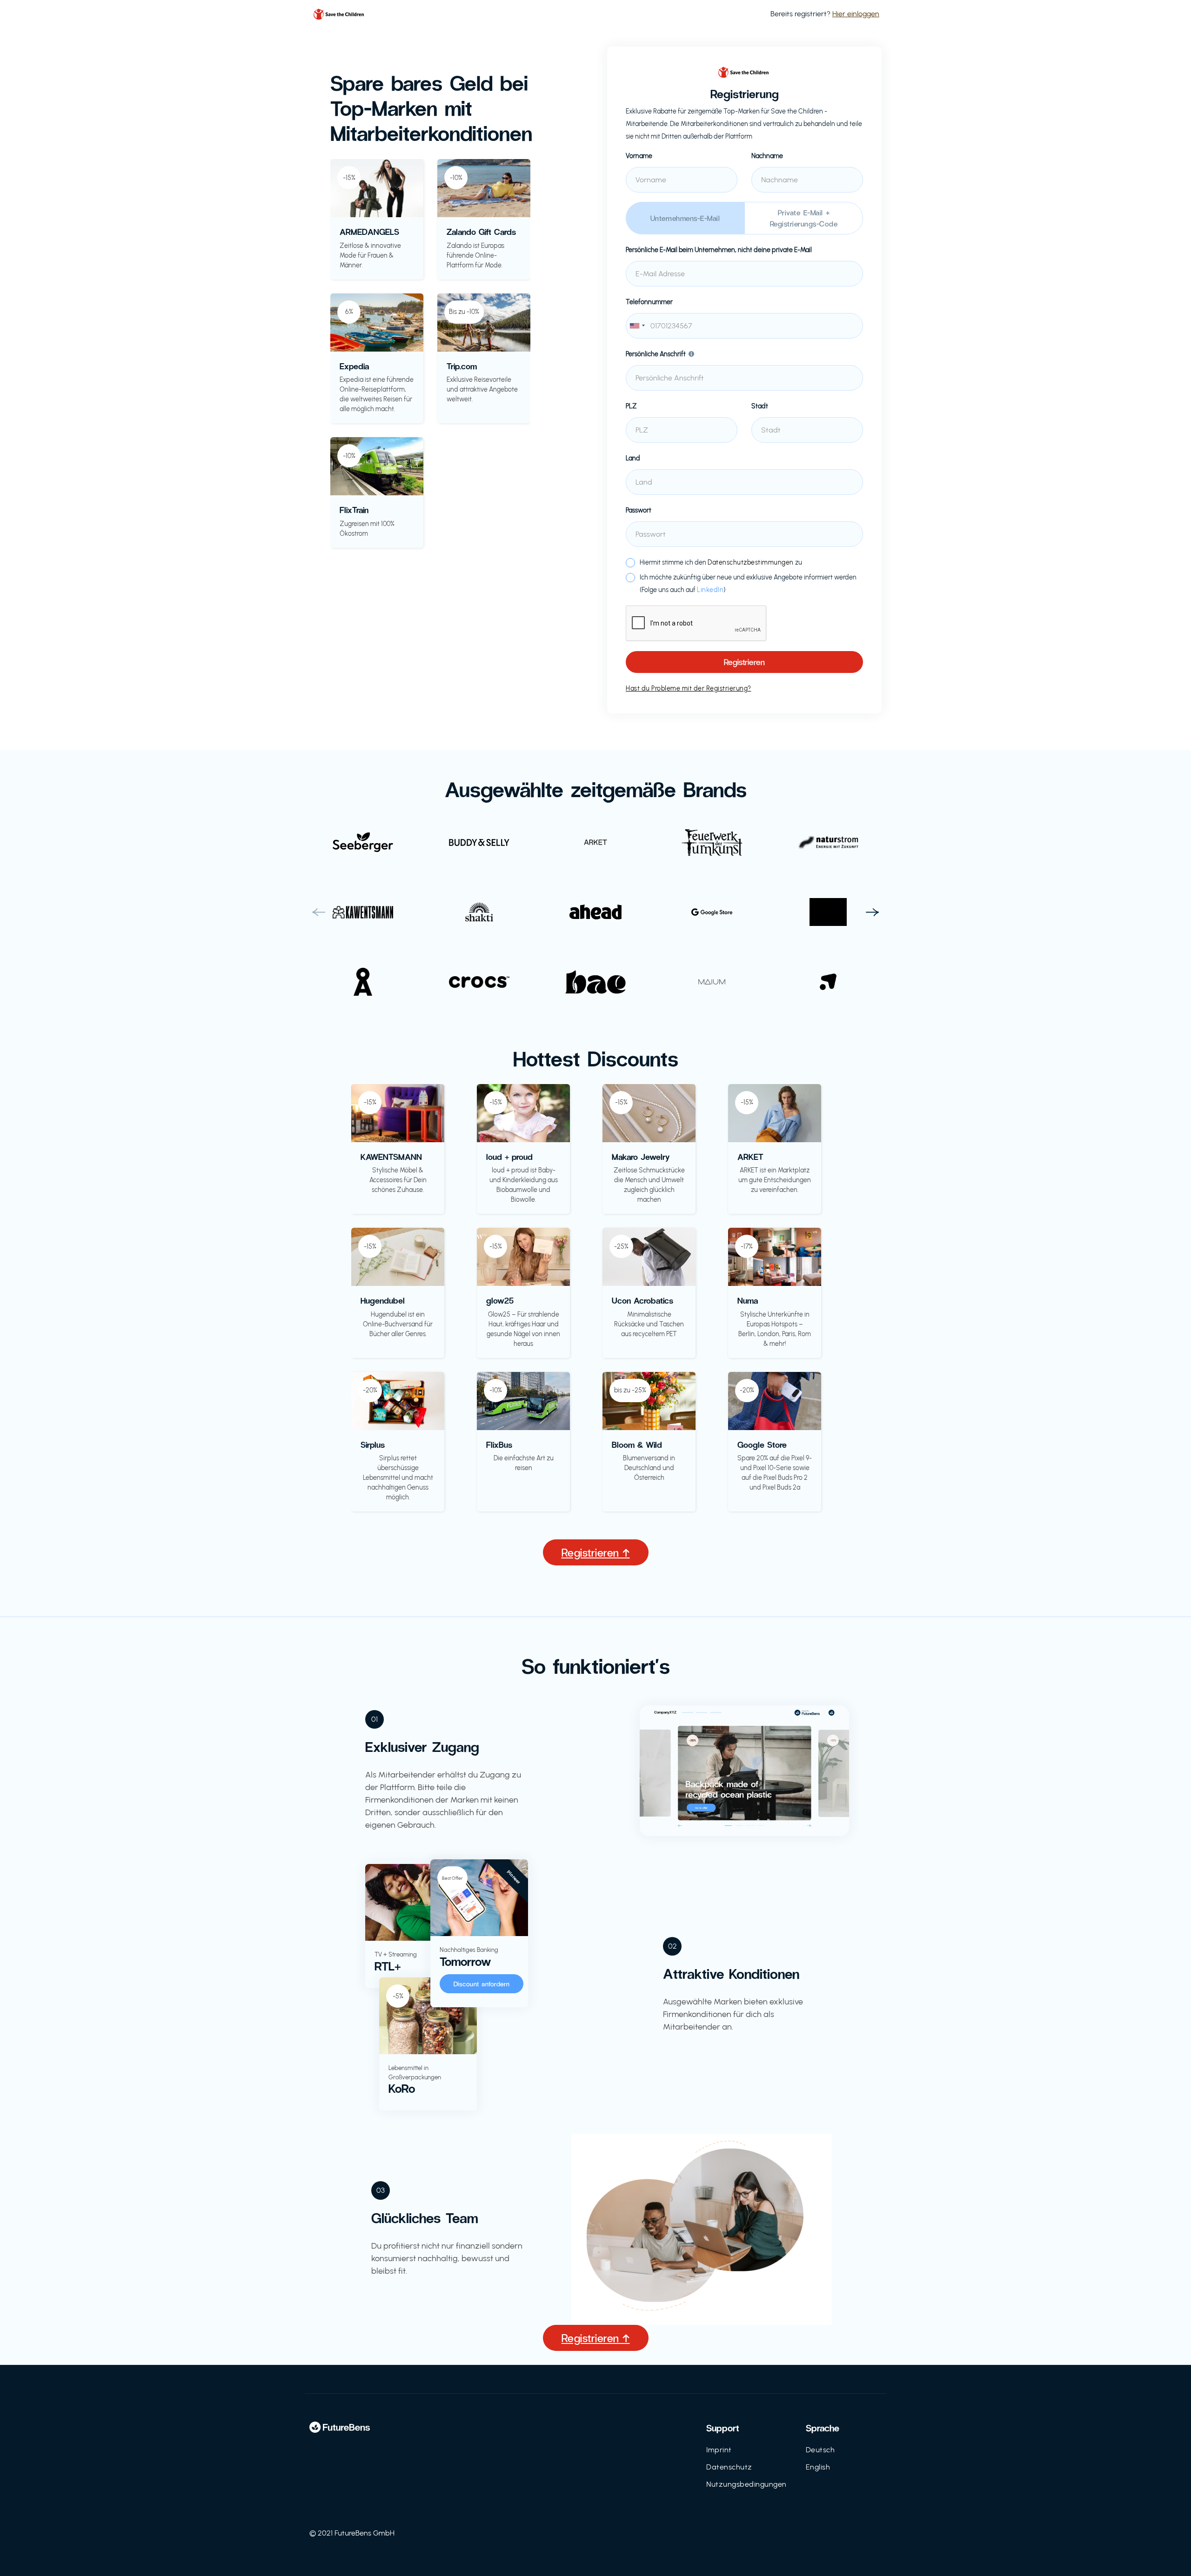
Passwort (639, 510)
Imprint (719, 2450)
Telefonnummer (649, 302)
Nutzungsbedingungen (746, 2484)
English (818, 2467)
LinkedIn (710, 590)
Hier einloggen (856, 14)
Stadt (760, 406)
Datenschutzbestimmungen (751, 562)
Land (633, 458)
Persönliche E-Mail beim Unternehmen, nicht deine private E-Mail (719, 250)
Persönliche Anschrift (656, 354)
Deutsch (820, 2450)
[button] (319, 912)
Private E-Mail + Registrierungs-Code (804, 218)
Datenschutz (729, 2467)
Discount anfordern (482, 1984)
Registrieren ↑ (596, 1552)
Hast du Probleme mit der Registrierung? (689, 689)
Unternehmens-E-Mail (685, 218)
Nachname (767, 156)
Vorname (639, 156)
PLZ (631, 406)
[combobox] (744, 326)
